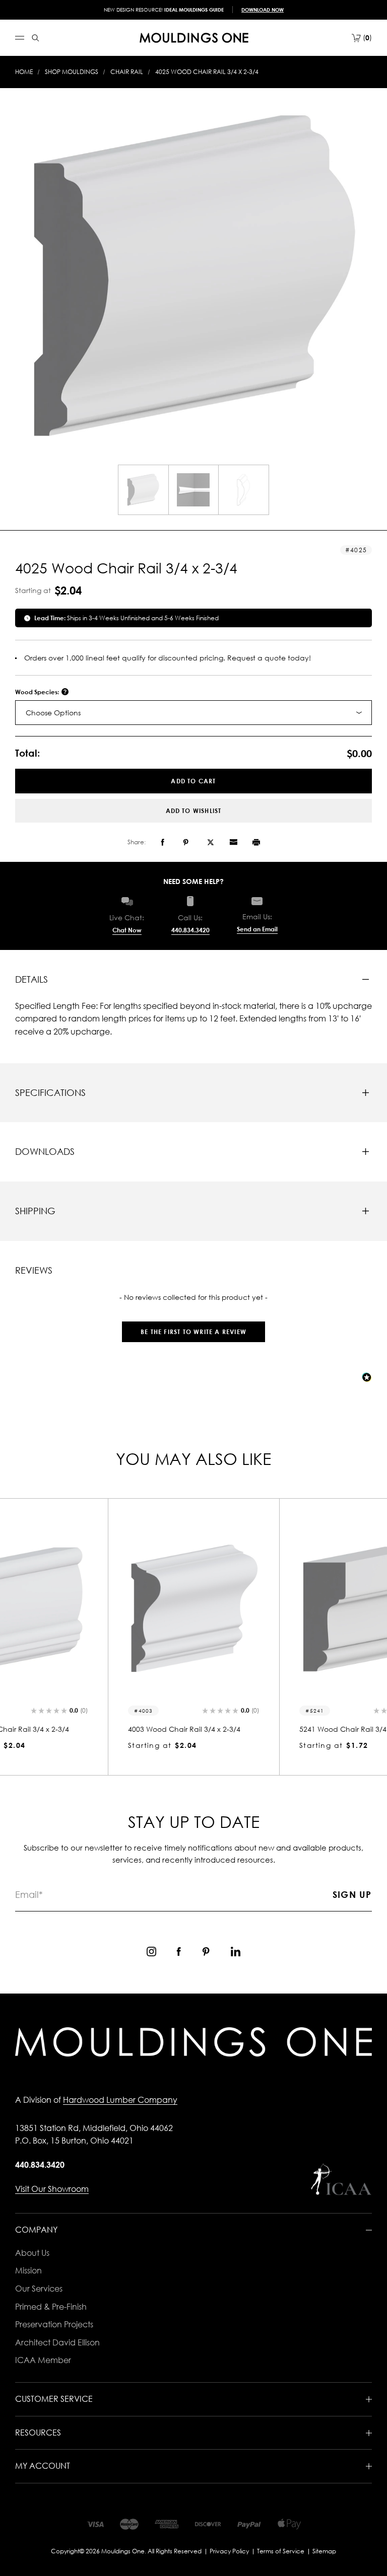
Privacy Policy (229, 2551)
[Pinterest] (186, 842)
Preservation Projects (54, 2324)
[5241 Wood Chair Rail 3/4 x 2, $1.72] (193, 1609)
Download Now (263, 10)
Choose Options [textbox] (53, 713)
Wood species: (38, 692)
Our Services (39, 2289)
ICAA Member (43, 2360)
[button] (193, 1327)
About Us (32, 2253)
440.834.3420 (190, 930)
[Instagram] (151, 1952)
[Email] (233, 842)
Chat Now (127, 930)
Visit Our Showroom (52, 2189)
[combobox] (193, 713)
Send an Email (257, 929)
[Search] (36, 38)
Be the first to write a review (193, 1332)
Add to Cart (193, 781)
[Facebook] (163, 842)
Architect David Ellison (57, 2342)
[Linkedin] (236, 1952)
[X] (211, 842)
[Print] (256, 842)
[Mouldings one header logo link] (194, 38)
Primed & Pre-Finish (51, 2307)
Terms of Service (281, 2551)
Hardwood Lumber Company (120, 2100)
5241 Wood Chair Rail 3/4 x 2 (177, 1729)
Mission (28, 2270)
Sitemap (324, 2551)
